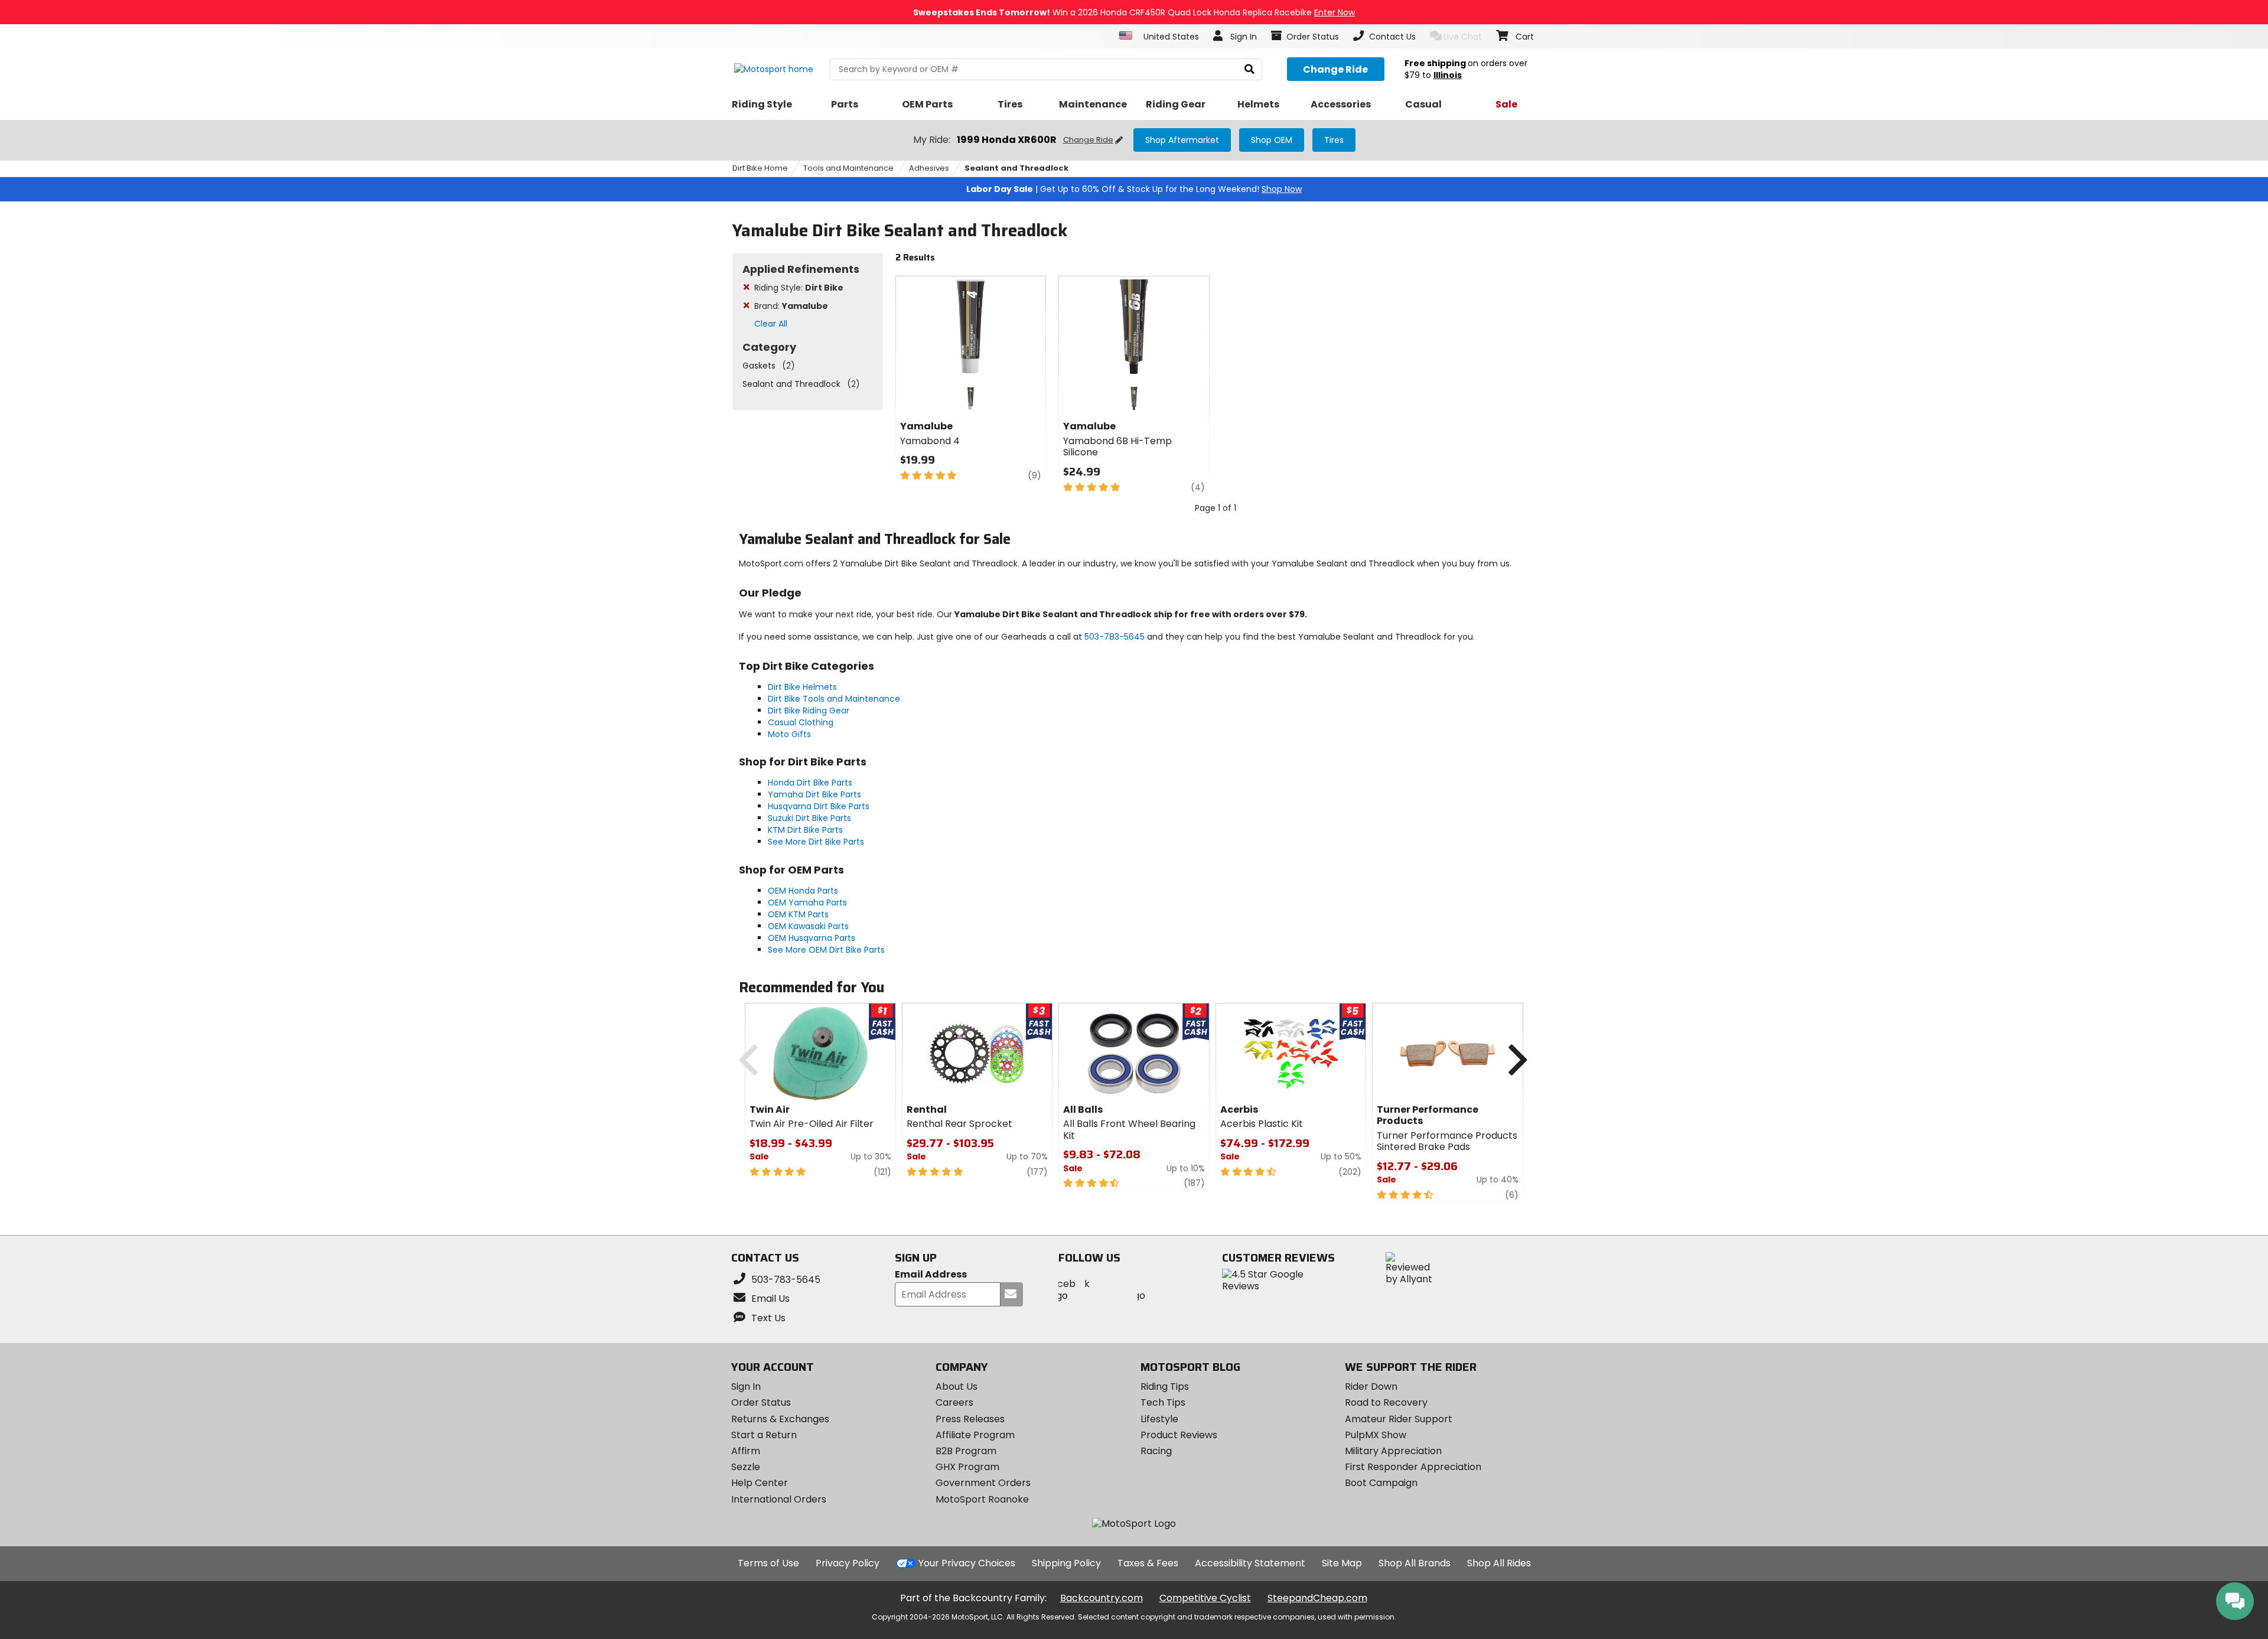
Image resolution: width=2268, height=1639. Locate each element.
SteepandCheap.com (1317, 1598)
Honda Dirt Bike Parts (810, 783)
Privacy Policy (848, 1563)
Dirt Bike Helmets (802, 687)
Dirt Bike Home (760, 168)
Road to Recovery (1386, 1402)
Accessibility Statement (1250, 1563)
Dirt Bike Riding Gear (809, 711)
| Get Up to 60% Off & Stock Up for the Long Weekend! (1134, 189)
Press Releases (970, 1419)
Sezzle (746, 1467)
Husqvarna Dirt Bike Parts (819, 806)
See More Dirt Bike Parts (816, 842)
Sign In (746, 1387)
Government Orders (983, 1483)
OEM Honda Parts (803, 891)
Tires (1334, 140)
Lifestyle (1159, 1419)
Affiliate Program (975, 1435)
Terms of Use (768, 1563)
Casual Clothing (801, 722)
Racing (1156, 1451)
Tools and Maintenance (848, 168)
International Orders (779, 1499)
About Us (957, 1387)
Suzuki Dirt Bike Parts (809, 818)
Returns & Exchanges (780, 1419)
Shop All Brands (1415, 1563)
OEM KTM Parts (798, 914)
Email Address (931, 1275)
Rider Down (1371, 1387)
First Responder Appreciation (1413, 1467)
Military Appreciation (1393, 1451)
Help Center (760, 1483)
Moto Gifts (789, 734)
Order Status (761, 1402)
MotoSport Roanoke (982, 1499)
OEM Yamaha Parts (807, 902)
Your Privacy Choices (967, 1563)
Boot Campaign (1381, 1483)
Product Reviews (1179, 1435)
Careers (954, 1402)
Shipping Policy (1066, 1563)
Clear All (771, 324)
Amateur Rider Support (1399, 1419)
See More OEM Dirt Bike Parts (826, 950)
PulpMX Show (1376, 1435)
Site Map (1342, 1563)
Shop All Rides (1499, 1563)
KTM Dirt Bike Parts (805, 830)
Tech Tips (1163, 1402)
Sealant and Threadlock (1016, 168)
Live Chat (1463, 37)
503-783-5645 (1115, 637)
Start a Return (764, 1435)
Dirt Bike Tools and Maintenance (834, 699)
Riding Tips (1165, 1387)
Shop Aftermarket (1182, 140)
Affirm (746, 1451)
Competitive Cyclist (1205, 1598)
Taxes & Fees (1148, 1563)
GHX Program (967, 1467)
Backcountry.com (1102, 1598)
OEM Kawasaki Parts (808, 926)
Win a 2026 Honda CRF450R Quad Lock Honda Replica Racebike (1134, 12)
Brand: (791, 306)
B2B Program (966, 1451)
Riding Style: (799, 288)
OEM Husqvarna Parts (812, 938)
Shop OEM (1272, 140)
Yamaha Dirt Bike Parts (814, 794)
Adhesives (929, 168)
